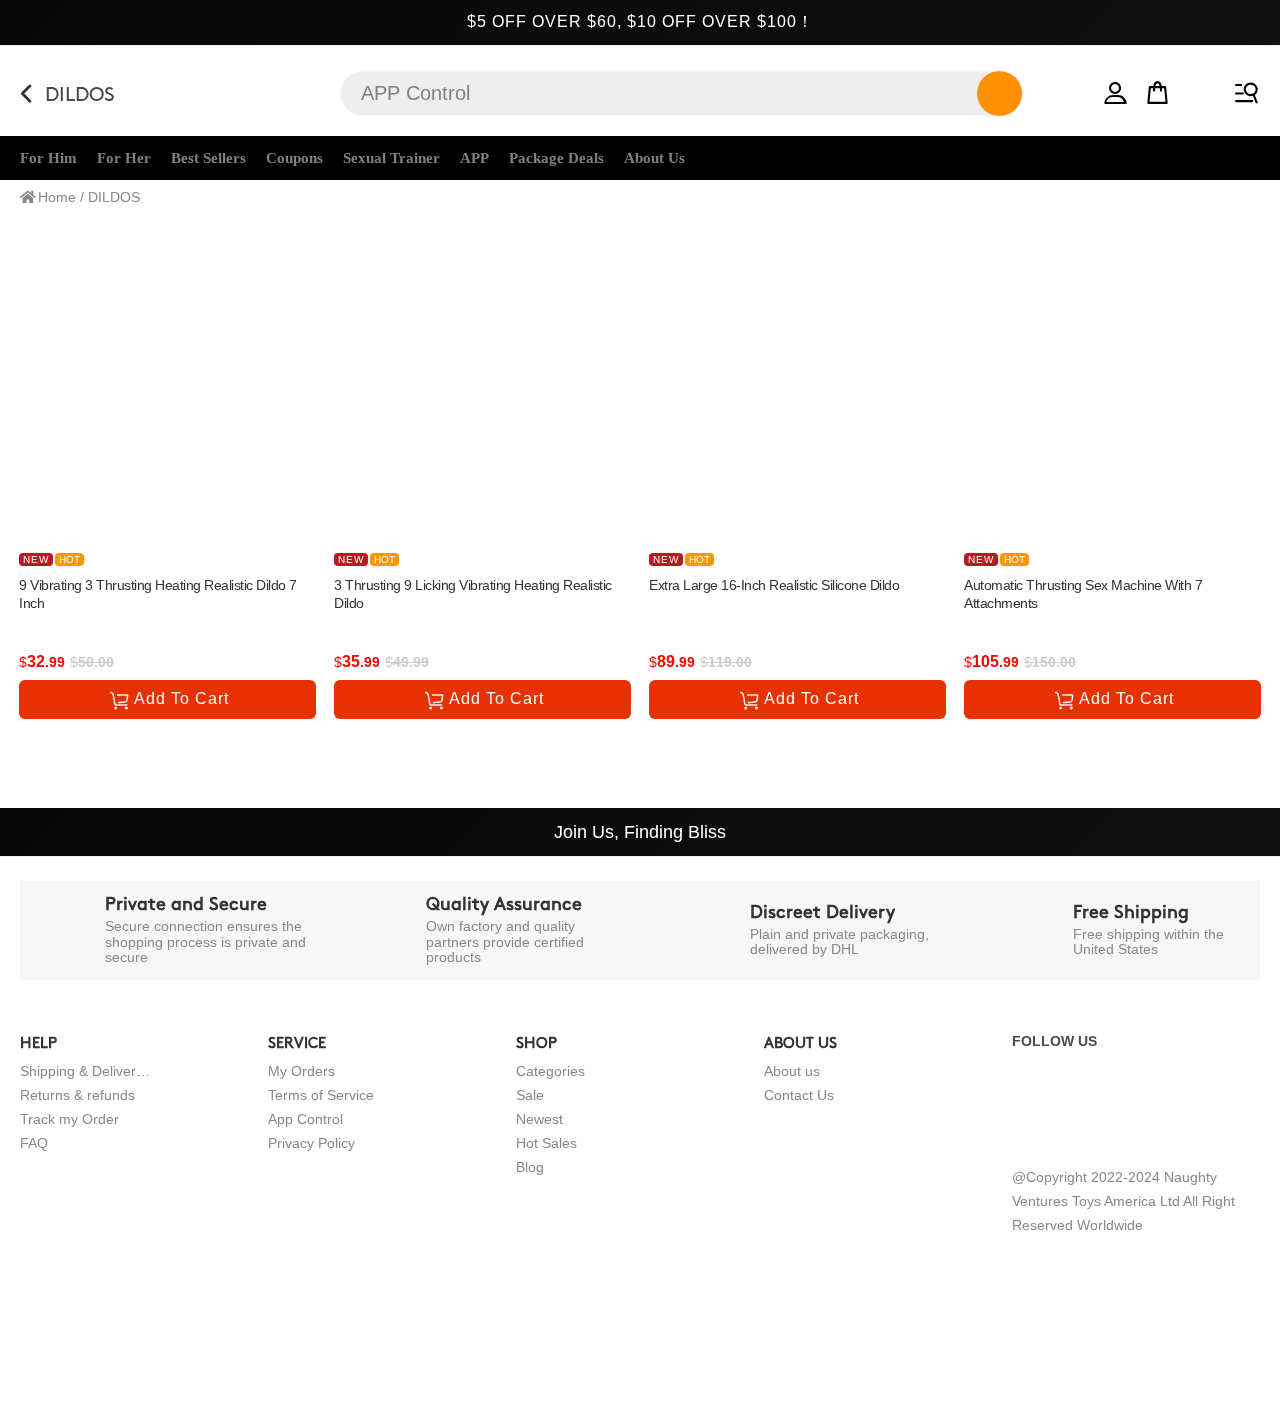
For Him (48, 158)
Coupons (294, 158)
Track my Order (69, 1119)
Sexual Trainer (391, 158)
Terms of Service (321, 1095)
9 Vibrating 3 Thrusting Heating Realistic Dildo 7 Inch (158, 594)
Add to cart (181, 698)
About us (792, 1071)
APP (474, 158)
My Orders (301, 1071)
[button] (1116, 88)
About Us (654, 158)
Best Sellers (208, 158)
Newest (539, 1119)
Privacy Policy (311, 1143)
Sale (530, 1095)
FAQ (34, 1143)
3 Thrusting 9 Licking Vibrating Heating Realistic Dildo (473, 594)
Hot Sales (546, 1143)
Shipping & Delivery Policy (85, 1071)
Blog (530, 1167)
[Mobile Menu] (1243, 88)
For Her (124, 158)
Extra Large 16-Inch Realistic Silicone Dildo (774, 585)
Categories (550, 1071)
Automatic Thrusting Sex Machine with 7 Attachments (1083, 594)
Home (57, 197)
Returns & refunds (77, 1095)
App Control (305, 1119)
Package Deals (556, 158)
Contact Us (799, 1095)
